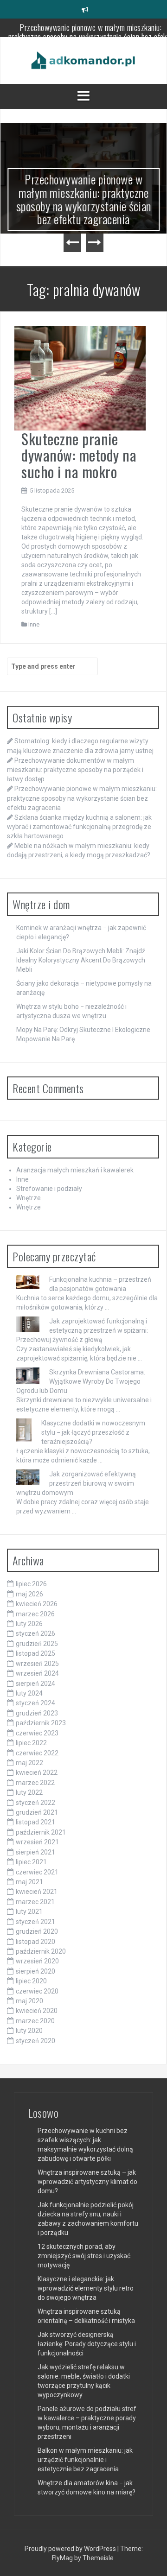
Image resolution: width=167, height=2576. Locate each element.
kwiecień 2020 (37, 2011)
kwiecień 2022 (37, 1772)
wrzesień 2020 (37, 1961)
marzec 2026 (35, 1614)
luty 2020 (29, 2031)
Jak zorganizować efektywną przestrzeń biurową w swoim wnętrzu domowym (76, 1483)
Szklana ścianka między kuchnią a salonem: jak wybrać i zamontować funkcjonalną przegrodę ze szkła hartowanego (79, 827)
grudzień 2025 (37, 1644)
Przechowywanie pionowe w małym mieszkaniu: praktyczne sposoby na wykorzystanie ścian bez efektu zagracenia (84, 199)
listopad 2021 (35, 1822)
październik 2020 (41, 1951)
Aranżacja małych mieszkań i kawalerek (75, 1170)
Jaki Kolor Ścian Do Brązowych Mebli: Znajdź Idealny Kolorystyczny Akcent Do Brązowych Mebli (81, 960)
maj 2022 (29, 1763)
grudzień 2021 (37, 1812)
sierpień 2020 (35, 1971)
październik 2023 (41, 1723)
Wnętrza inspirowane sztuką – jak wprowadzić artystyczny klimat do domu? (87, 2182)
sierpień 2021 (35, 1852)
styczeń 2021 (35, 1922)
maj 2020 (29, 2001)
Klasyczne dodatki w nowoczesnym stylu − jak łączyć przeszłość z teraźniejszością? (93, 1432)
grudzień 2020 (37, 1931)
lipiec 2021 (31, 1862)
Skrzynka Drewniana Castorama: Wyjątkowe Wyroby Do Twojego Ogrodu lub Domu (81, 1381)
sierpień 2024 (35, 1684)
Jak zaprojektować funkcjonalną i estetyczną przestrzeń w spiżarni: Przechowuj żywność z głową (82, 1330)
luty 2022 (29, 1792)
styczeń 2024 (35, 1703)
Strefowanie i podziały (49, 1189)
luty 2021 (29, 1911)
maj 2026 (29, 1594)
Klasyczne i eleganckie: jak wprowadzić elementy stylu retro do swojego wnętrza (86, 2288)
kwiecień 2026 (37, 1604)
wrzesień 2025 (37, 1664)
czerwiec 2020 (37, 1991)
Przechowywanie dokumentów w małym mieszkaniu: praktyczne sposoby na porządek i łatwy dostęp (75, 770)
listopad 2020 (35, 1942)
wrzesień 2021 (37, 1842)
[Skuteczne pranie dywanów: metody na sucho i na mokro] (80, 378)
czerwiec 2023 (37, 1733)
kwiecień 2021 (37, 1892)
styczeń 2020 (35, 2041)
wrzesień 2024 (37, 1673)
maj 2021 (29, 1882)
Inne (34, 624)
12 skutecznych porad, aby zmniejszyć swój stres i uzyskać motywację (84, 2256)
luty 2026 (29, 1624)
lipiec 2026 (31, 1584)
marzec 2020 (35, 2021)
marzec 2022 (35, 1783)
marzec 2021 (35, 1902)
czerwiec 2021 (37, 1872)
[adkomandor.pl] (83, 60)
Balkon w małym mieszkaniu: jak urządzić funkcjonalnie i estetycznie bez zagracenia (85, 2460)
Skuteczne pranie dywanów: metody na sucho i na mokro (79, 455)
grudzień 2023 (37, 1713)
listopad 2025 (35, 1653)
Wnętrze (29, 1198)
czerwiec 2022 (37, 1753)
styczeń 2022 (35, 1803)
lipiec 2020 (31, 1981)
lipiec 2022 (31, 1743)
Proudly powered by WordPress (71, 2549)
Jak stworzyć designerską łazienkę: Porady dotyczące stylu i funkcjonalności (87, 2344)
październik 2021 (41, 1832)
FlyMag (62, 2558)
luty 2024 (29, 1693)
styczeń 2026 (35, 1633)
